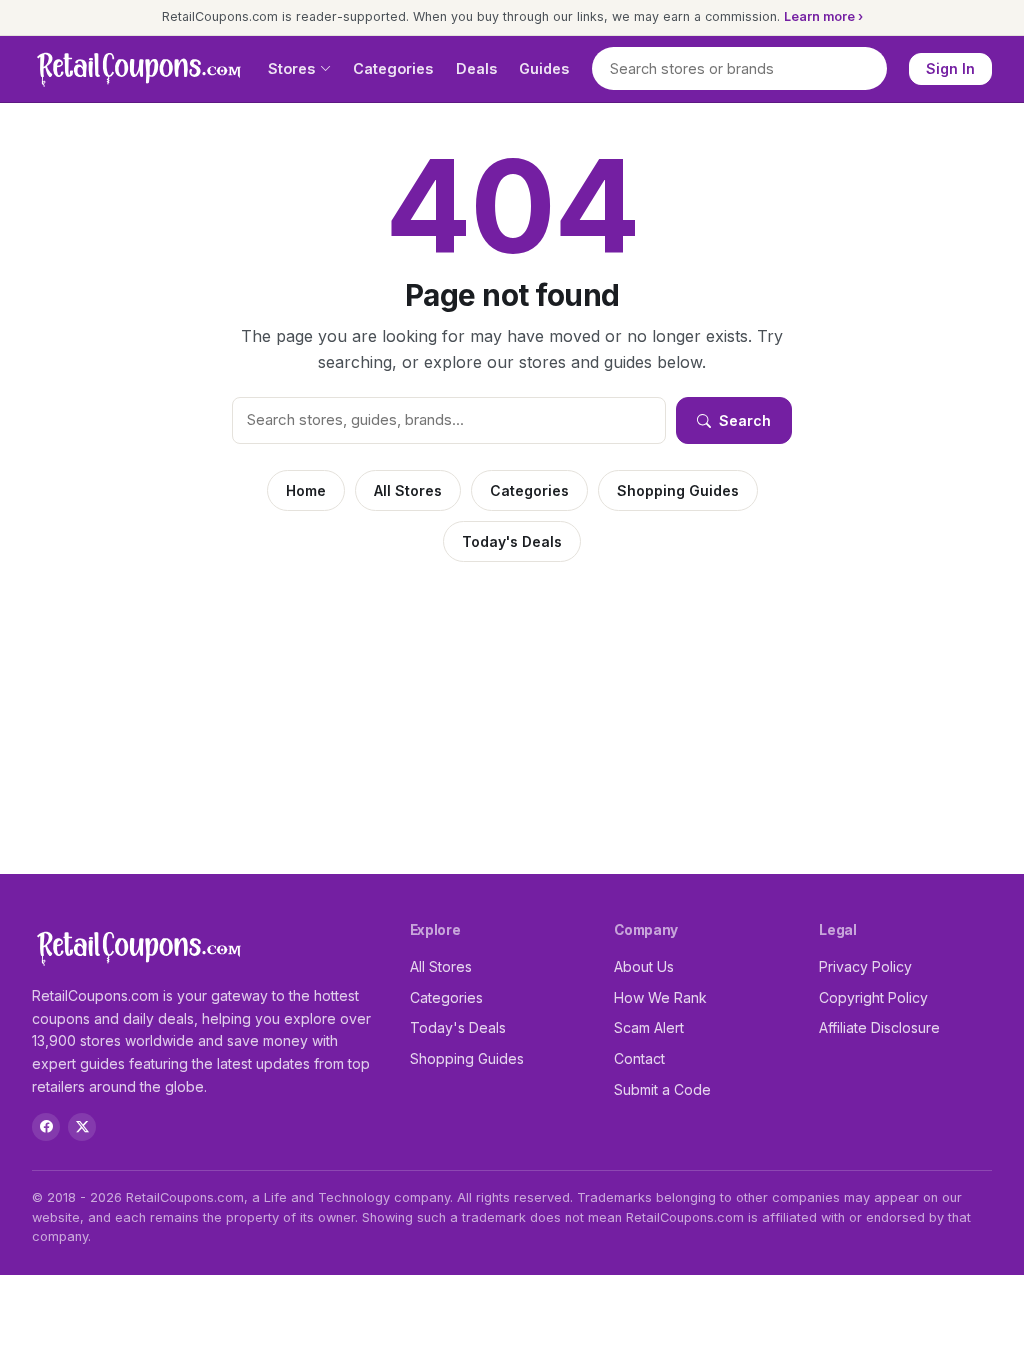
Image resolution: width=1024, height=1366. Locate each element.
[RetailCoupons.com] (139, 69)
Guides (544, 68)
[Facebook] (46, 1127)
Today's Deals (512, 541)
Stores (291, 68)
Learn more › (823, 16)
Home (306, 490)
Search (745, 420)
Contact (639, 1058)
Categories (393, 68)
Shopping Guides (678, 490)
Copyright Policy (873, 997)
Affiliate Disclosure (879, 1027)
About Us (644, 966)
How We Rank (660, 997)
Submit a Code (662, 1089)
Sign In (950, 68)
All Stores (408, 490)
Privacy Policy (865, 966)
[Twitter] (82, 1127)
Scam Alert (649, 1027)
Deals (476, 68)
